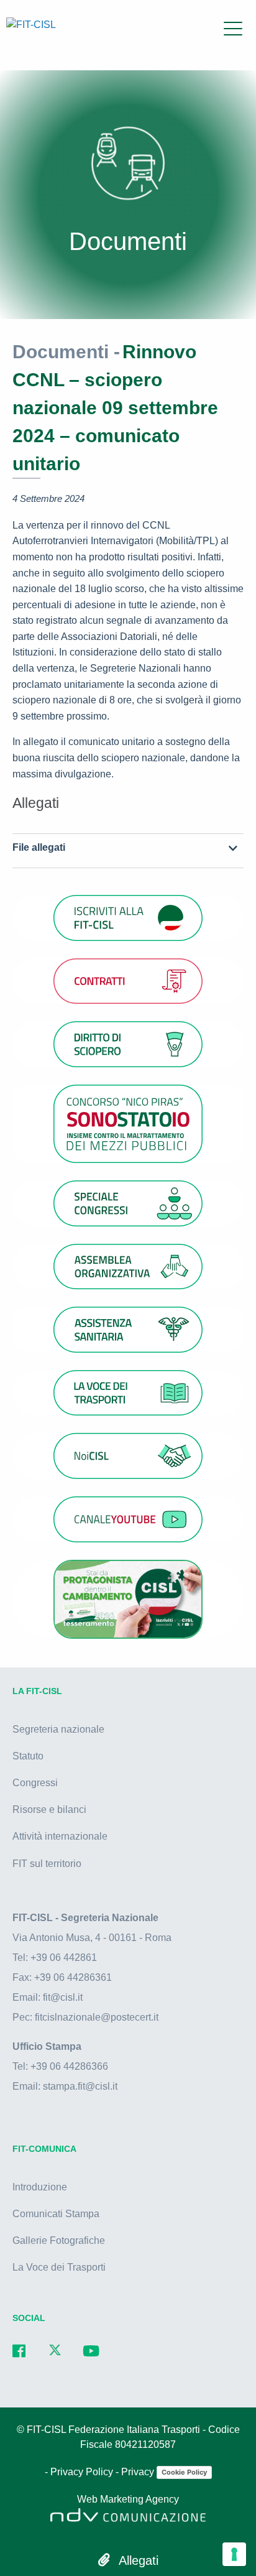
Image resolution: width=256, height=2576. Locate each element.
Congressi (35, 1783)
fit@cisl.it (63, 1997)
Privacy (139, 2472)
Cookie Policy (184, 2472)
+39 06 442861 (64, 1957)
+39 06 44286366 (69, 2066)
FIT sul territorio (47, 1864)
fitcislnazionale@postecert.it (97, 2017)
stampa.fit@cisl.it (80, 2086)
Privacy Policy (83, 2472)
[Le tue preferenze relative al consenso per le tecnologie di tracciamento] (234, 2554)
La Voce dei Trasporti (59, 2267)
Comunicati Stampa (56, 2214)
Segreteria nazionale (58, 1729)
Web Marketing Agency (128, 2499)
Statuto (28, 1756)
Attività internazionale (60, 1836)
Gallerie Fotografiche (59, 2240)
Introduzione (40, 2187)
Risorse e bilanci (49, 1809)
